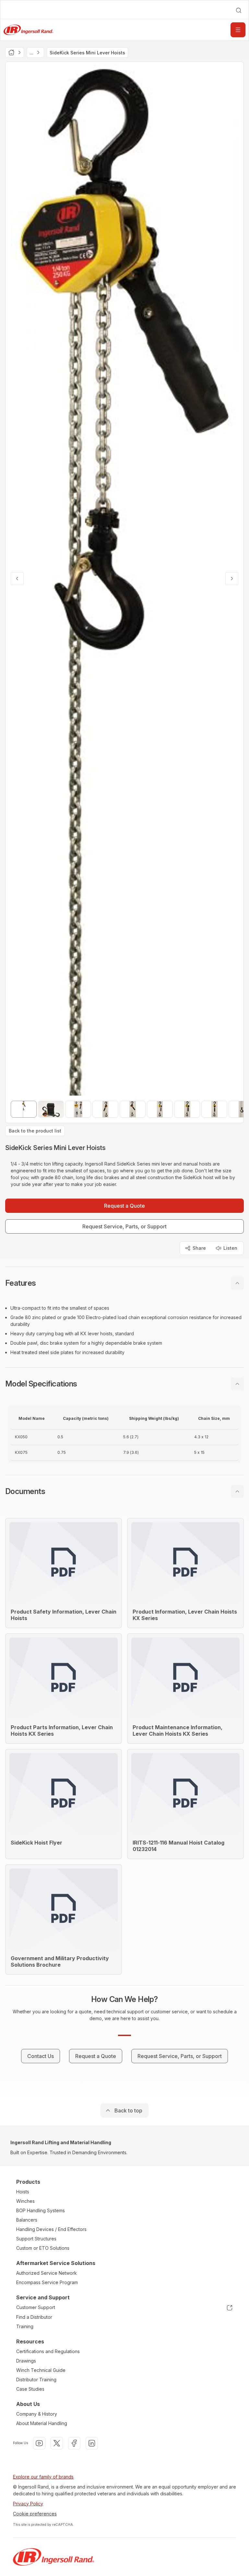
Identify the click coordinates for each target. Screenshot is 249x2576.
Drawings (26, 2361)
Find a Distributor (34, 2317)
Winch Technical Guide (41, 2370)
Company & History (37, 2414)
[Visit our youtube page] (39, 2443)
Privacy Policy (28, 2504)
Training (25, 2326)
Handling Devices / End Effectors (51, 2229)
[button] (124, 1283)
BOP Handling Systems (41, 2210)
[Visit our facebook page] (74, 2443)
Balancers (27, 2220)
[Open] (238, 30)
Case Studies (30, 2389)
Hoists (23, 2192)
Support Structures (36, 2239)
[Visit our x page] (57, 2443)
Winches (25, 2201)
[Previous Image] (17, 579)
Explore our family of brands (43, 2477)
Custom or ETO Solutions (43, 2248)
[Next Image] (232, 579)
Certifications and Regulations (48, 2351)
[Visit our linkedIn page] (92, 2443)
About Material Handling (42, 2423)
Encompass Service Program (47, 2282)
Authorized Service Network (47, 2273)
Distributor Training (36, 2380)
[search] (239, 10)
